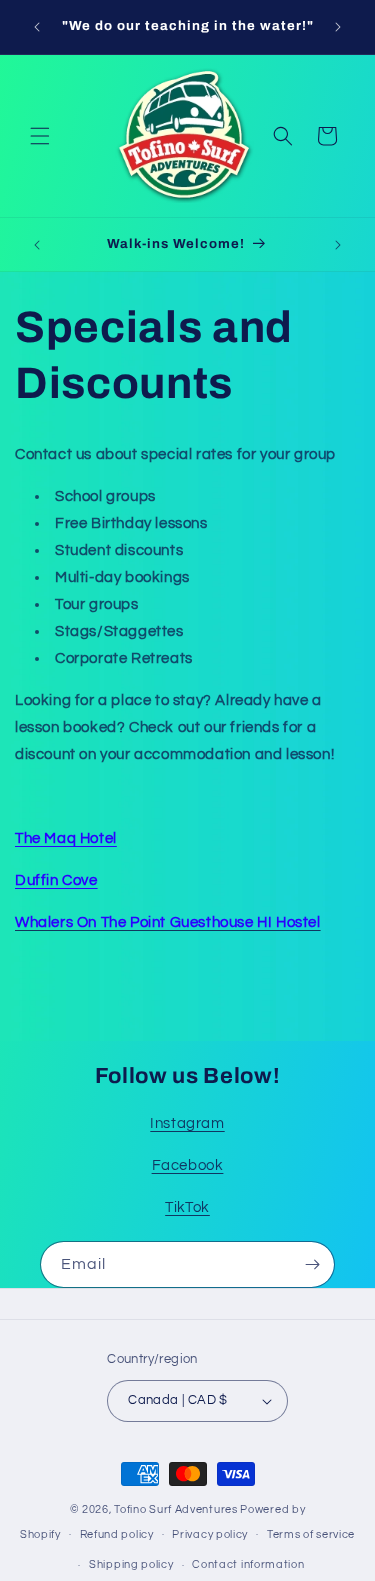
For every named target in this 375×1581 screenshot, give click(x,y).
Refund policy (117, 1534)
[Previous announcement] (37, 27)
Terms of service (311, 1534)
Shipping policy (131, 1564)
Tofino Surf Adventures (175, 1509)
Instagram (187, 1123)
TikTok (187, 1207)
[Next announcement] (338, 27)
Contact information (248, 1564)
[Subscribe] (312, 1264)
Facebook (188, 1165)
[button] (40, 136)
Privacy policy (210, 1534)
